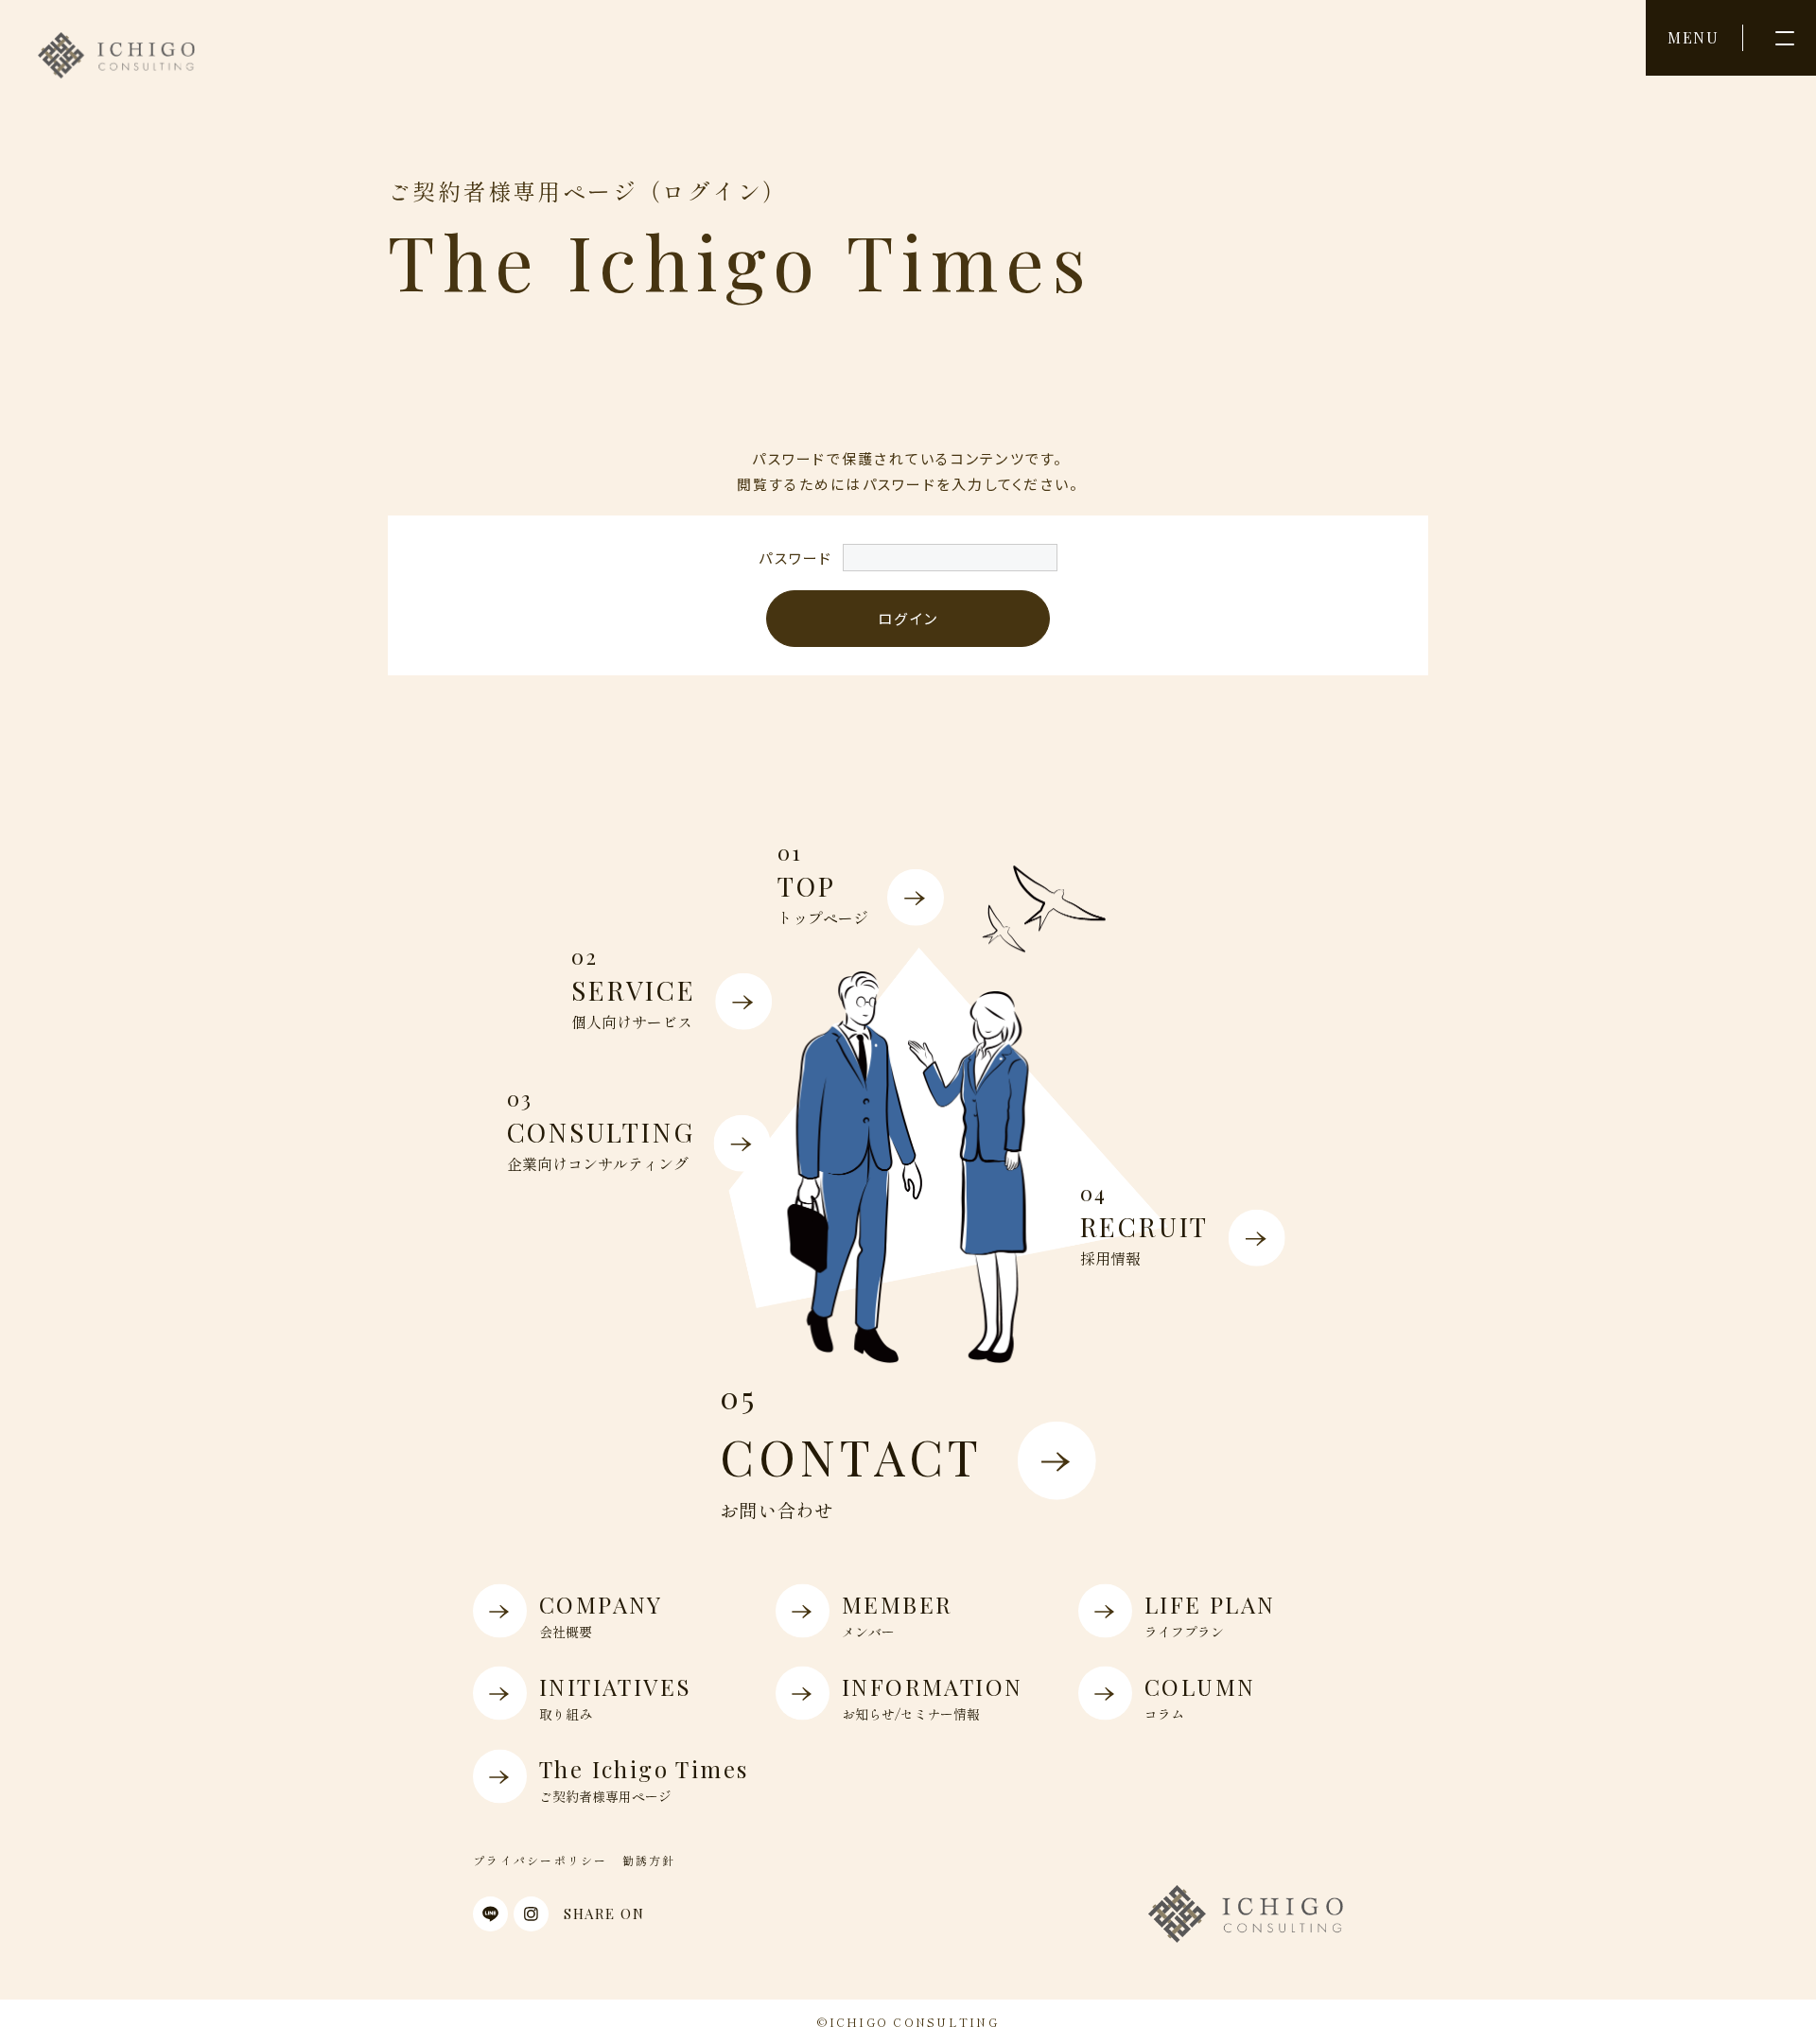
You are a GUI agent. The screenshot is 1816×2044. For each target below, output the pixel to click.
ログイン (908, 618)
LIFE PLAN (1210, 1614)
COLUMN (1200, 1696)
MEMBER (897, 1614)
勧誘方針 (649, 1860)
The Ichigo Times (644, 1778)
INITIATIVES (615, 1696)
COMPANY (601, 1614)
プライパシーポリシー (541, 1860)
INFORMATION (932, 1696)
